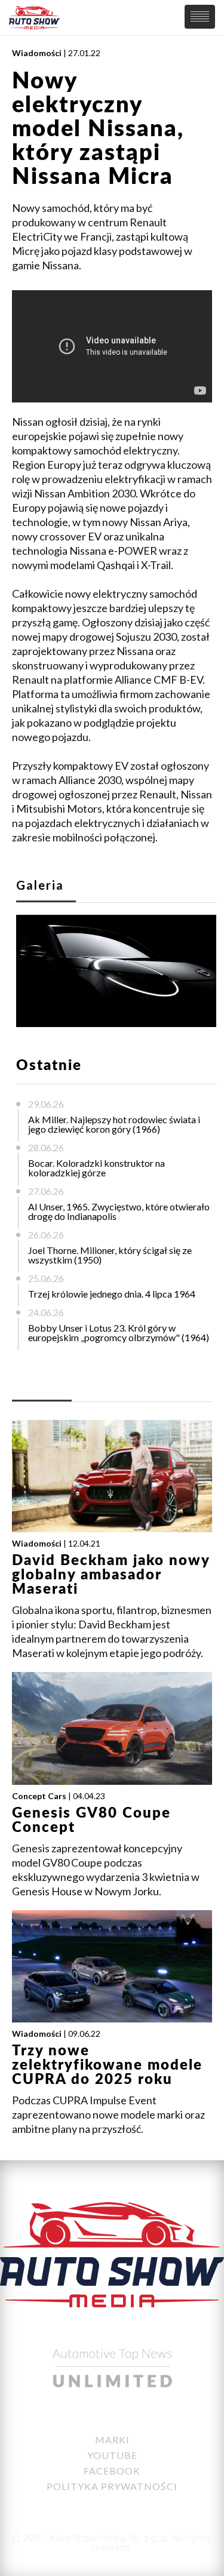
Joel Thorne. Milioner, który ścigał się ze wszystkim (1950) (110, 1255)
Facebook (112, 2471)
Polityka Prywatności (112, 2486)
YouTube (112, 2455)
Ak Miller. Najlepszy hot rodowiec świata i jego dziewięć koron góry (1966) (114, 1124)
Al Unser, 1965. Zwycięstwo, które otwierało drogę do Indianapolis (119, 1211)
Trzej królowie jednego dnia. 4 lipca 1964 (112, 1294)
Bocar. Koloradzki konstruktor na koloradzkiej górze (96, 1168)
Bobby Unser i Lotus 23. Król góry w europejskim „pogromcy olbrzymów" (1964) (119, 1332)
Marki (112, 2440)
